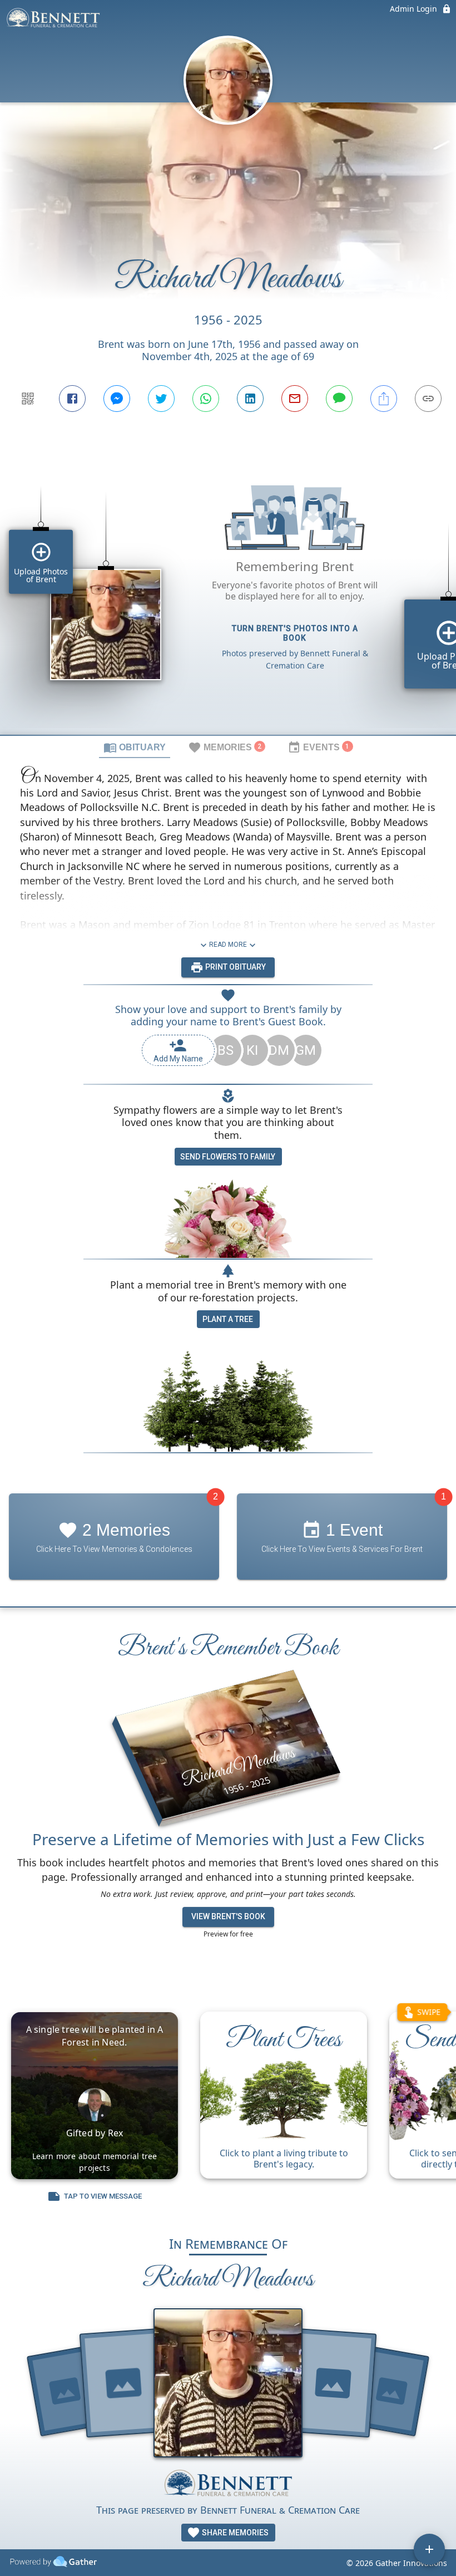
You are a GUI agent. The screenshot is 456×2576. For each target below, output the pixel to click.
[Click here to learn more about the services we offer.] (228, 2484)
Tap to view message (103, 2197)
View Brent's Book (228, 1916)
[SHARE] (384, 399)
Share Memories (234, 2533)
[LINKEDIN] (250, 399)
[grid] (228, 594)
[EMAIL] (295, 399)
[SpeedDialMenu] (429, 2549)
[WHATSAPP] (206, 399)
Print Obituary (235, 967)
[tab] (135, 747)
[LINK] (428, 399)
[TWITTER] (161, 399)
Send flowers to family (228, 1157)
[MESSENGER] (117, 399)
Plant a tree (228, 1319)
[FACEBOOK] (72, 399)
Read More (228, 945)
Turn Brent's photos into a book (295, 633)
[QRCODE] (28, 399)
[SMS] (339, 399)
